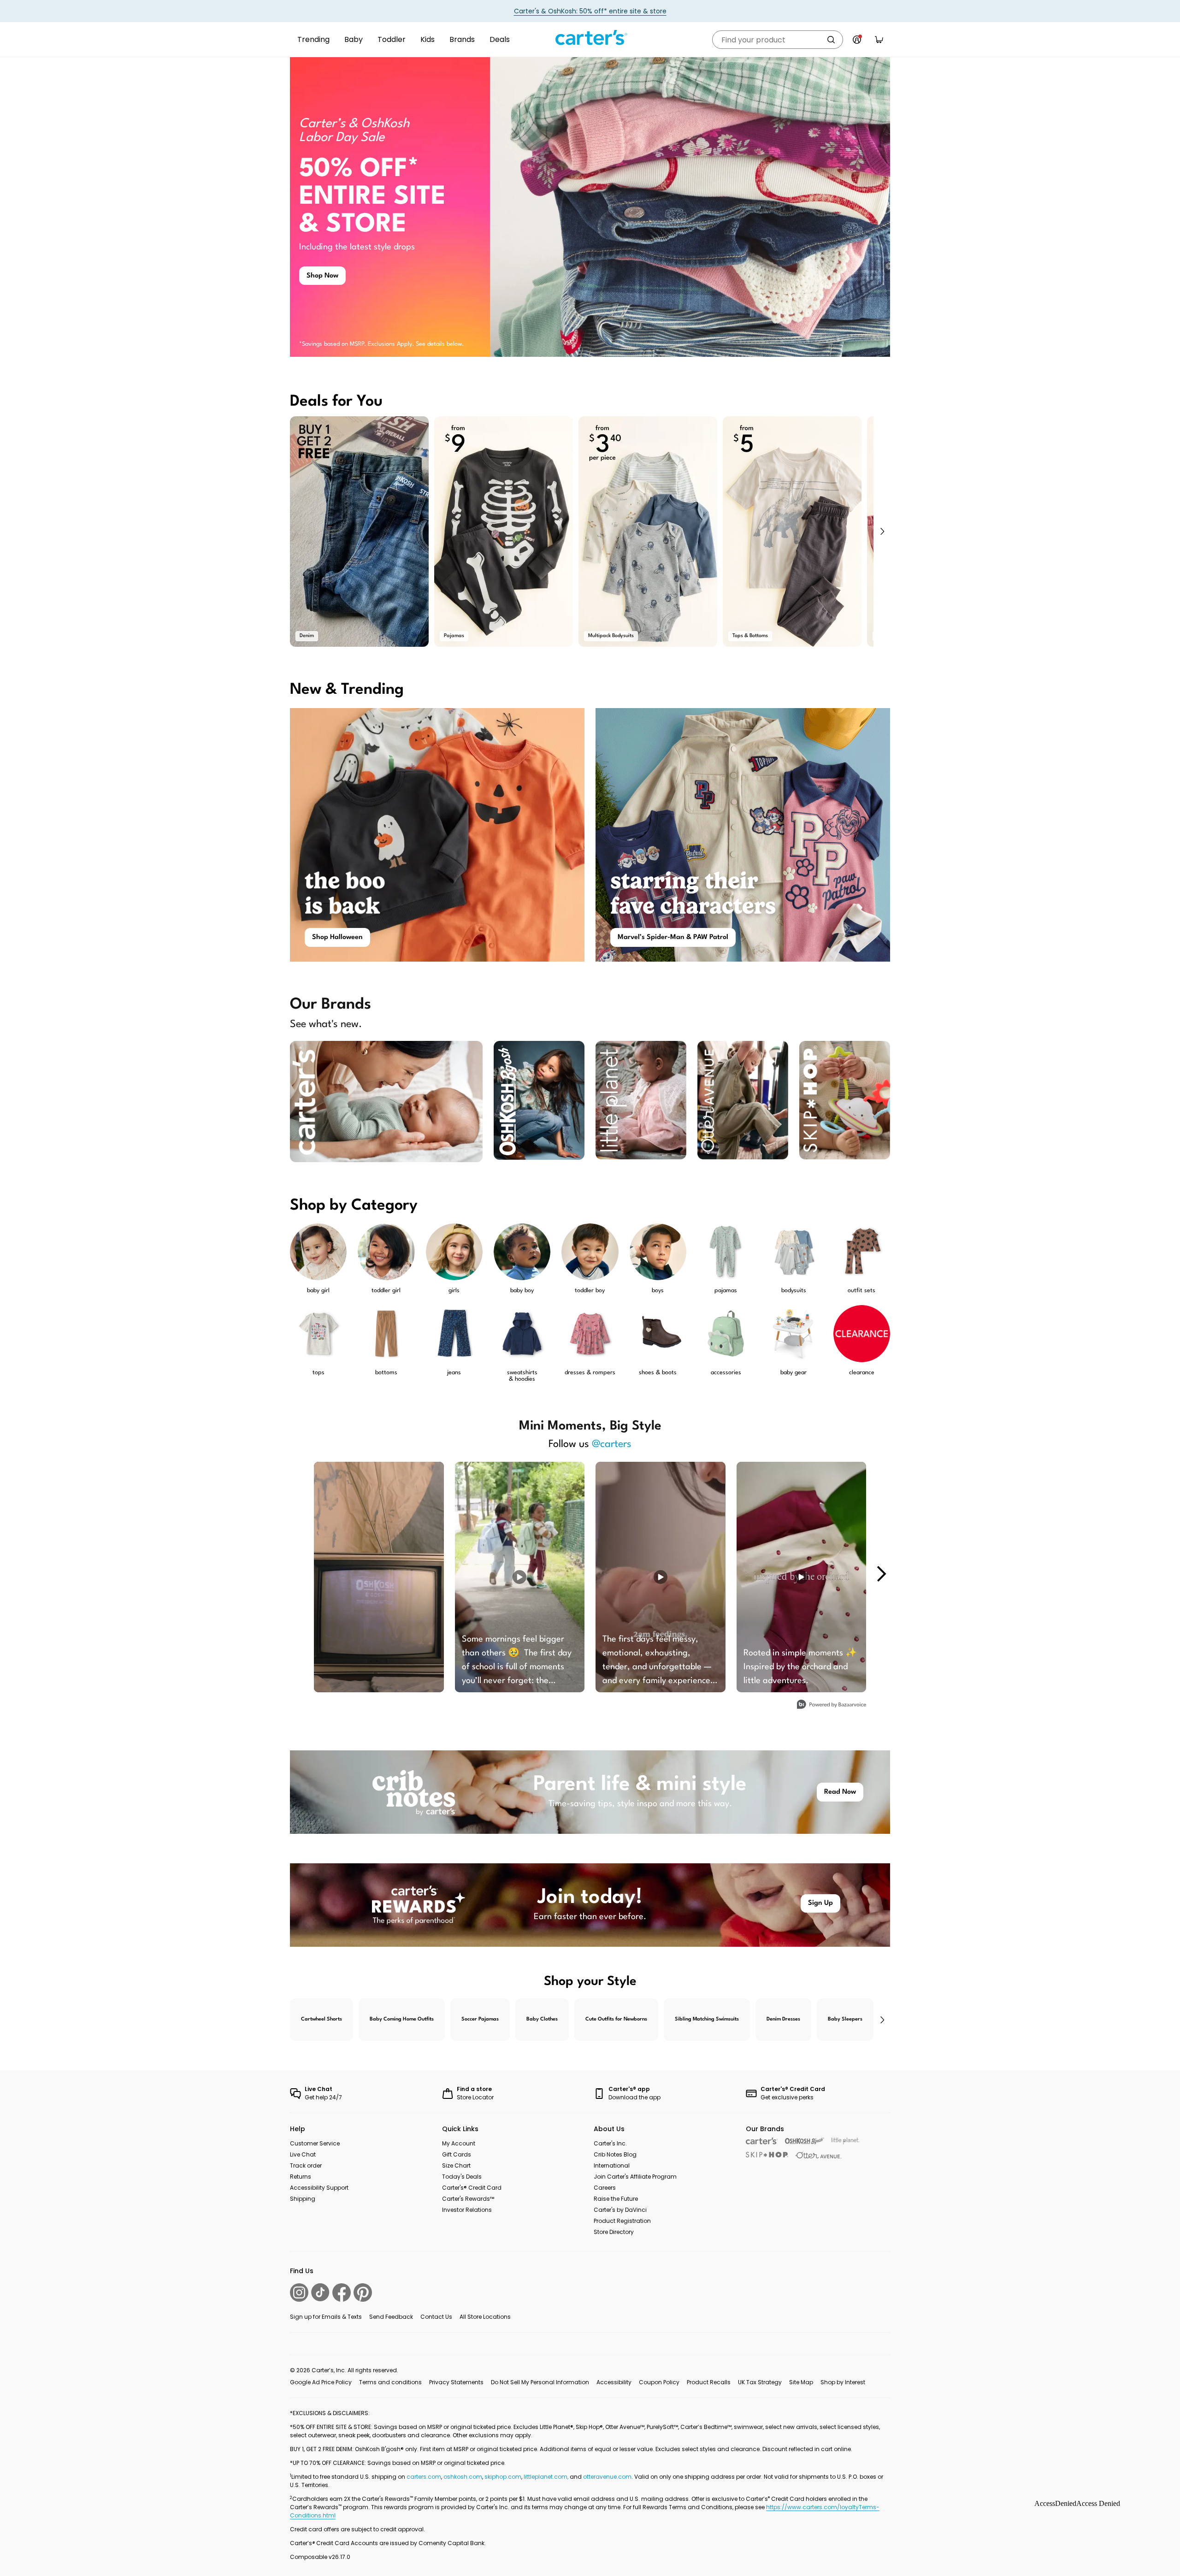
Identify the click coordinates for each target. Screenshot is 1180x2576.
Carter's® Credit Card (472, 2188)
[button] (882, 532)
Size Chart (456, 2165)
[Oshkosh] (805, 2141)
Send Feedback (391, 2317)
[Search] (831, 40)
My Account (459, 2143)
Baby (354, 39)
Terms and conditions (390, 2382)
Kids (428, 39)
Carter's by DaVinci (620, 2210)
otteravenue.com (607, 2477)
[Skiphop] (767, 2155)
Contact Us (436, 2317)
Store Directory (614, 2232)
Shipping (303, 2199)
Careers (605, 2188)
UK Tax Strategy (760, 2382)
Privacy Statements (456, 2382)
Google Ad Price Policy (321, 2382)
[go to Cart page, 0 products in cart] (879, 40)
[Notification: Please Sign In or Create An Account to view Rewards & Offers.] (857, 40)
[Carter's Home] (590, 38)
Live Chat (303, 2154)
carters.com (424, 2477)
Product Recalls (709, 2382)
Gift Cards (457, 2154)
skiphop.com (503, 2477)
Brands (462, 39)
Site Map (801, 2382)
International (612, 2165)
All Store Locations (485, 2317)
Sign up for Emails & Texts (326, 2317)
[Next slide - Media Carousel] (881, 1574)
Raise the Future (616, 2199)
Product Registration (622, 2221)
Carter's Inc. (610, 2143)
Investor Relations (467, 2210)
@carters (612, 1444)
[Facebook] (342, 2292)
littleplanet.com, (547, 2477)
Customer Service (315, 2143)
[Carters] (762, 2141)
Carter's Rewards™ (468, 2199)
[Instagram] (299, 2292)
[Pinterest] (363, 2292)
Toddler (392, 39)
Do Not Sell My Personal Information (540, 2382)
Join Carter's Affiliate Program (635, 2177)
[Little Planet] (846, 2141)
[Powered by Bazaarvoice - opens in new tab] (832, 1705)
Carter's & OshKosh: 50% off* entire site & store (590, 11)
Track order (306, 2165)
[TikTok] (320, 2292)
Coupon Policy (659, 2382)
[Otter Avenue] (819, 2155)
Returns (301, 2177)
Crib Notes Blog (615, 2154)
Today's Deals (462, 2177)
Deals (500, 39)
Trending (313, 39)
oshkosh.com (463, 2477)
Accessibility (614, 2382)
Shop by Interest (843, 2382)
